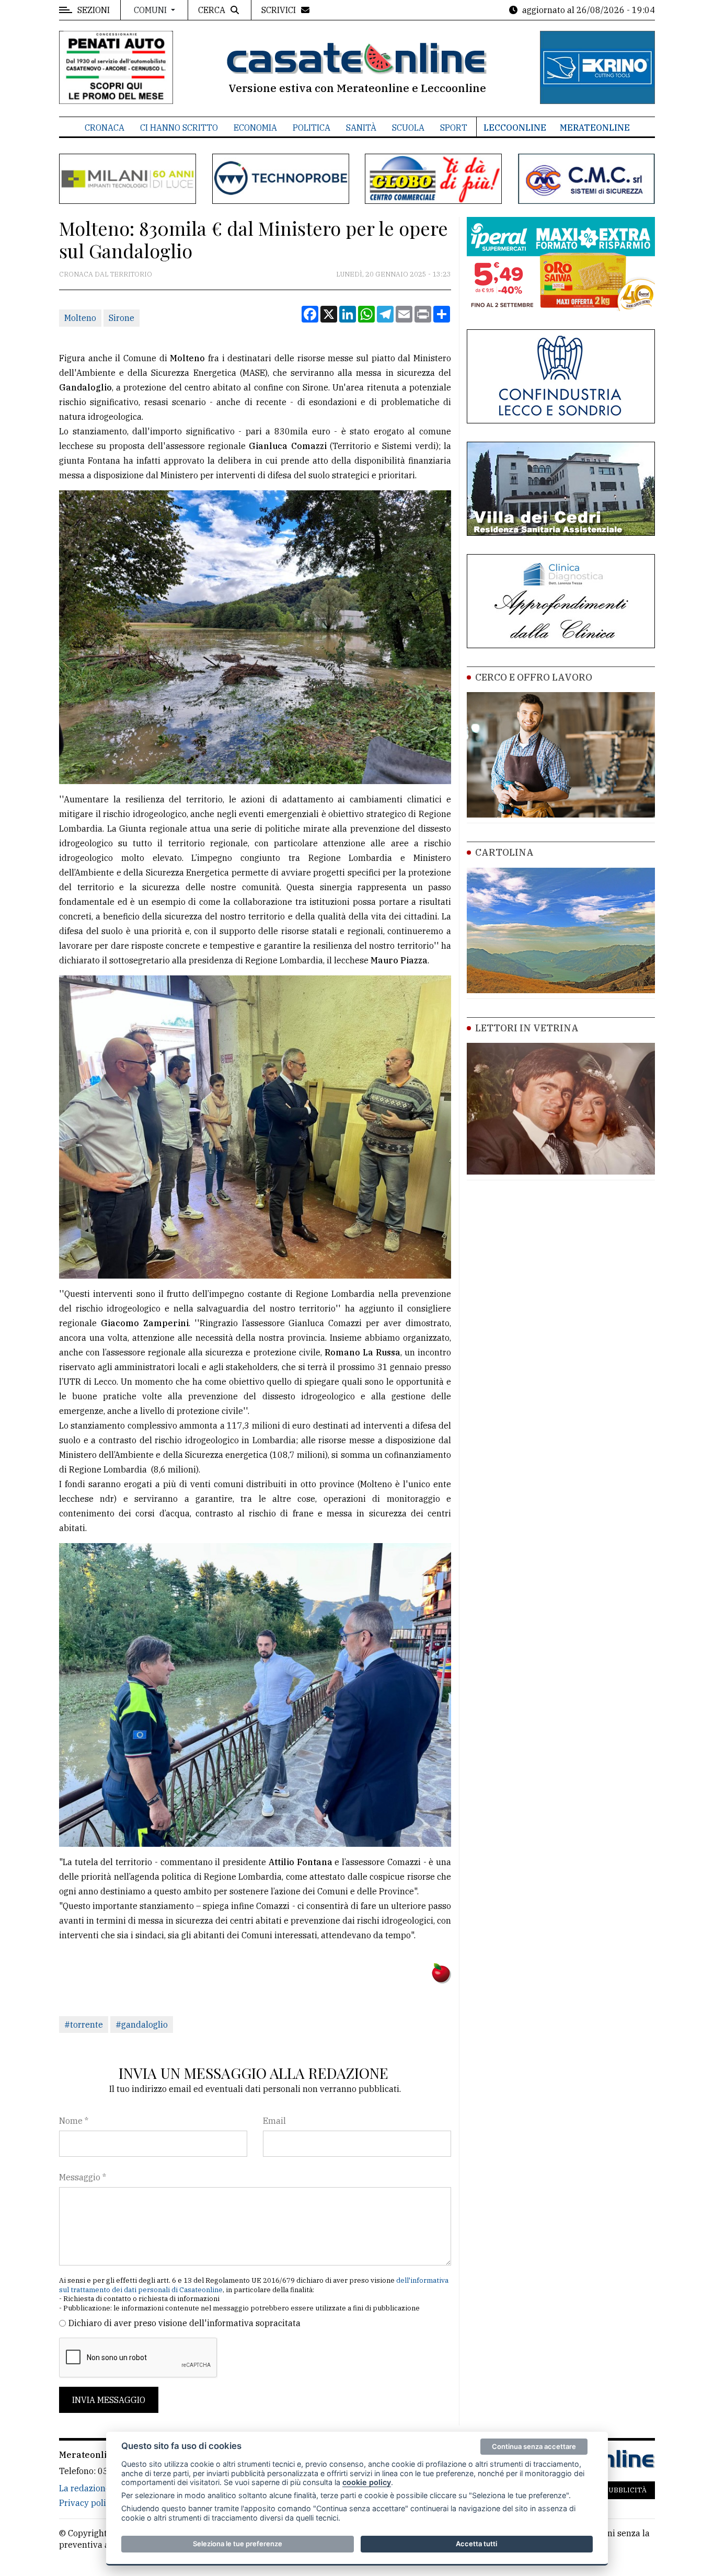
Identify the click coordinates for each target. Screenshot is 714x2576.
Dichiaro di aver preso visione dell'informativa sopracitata (185, 2323)
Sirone (122, 318)
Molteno (80, 318)
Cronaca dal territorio (106, 274)
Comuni (151, 10)
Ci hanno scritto (179, 128)
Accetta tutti (476, 2544)
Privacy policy (87, 2503)
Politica (312, 128)
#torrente (84, 2025)
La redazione (85, 2488)
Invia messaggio (109, 2400)
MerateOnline (595, 128)
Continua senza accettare (534, 2446)
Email (274, 2121)
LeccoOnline (515, 128)
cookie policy (367, 2482)
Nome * (74, 2121)
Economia (255, 128)
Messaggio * (83, 2177)
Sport (454, 128)
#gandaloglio (142, 2025)
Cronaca (105, 128)
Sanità (361, 128)
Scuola (408, 128)
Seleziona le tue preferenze (238, 2544)
